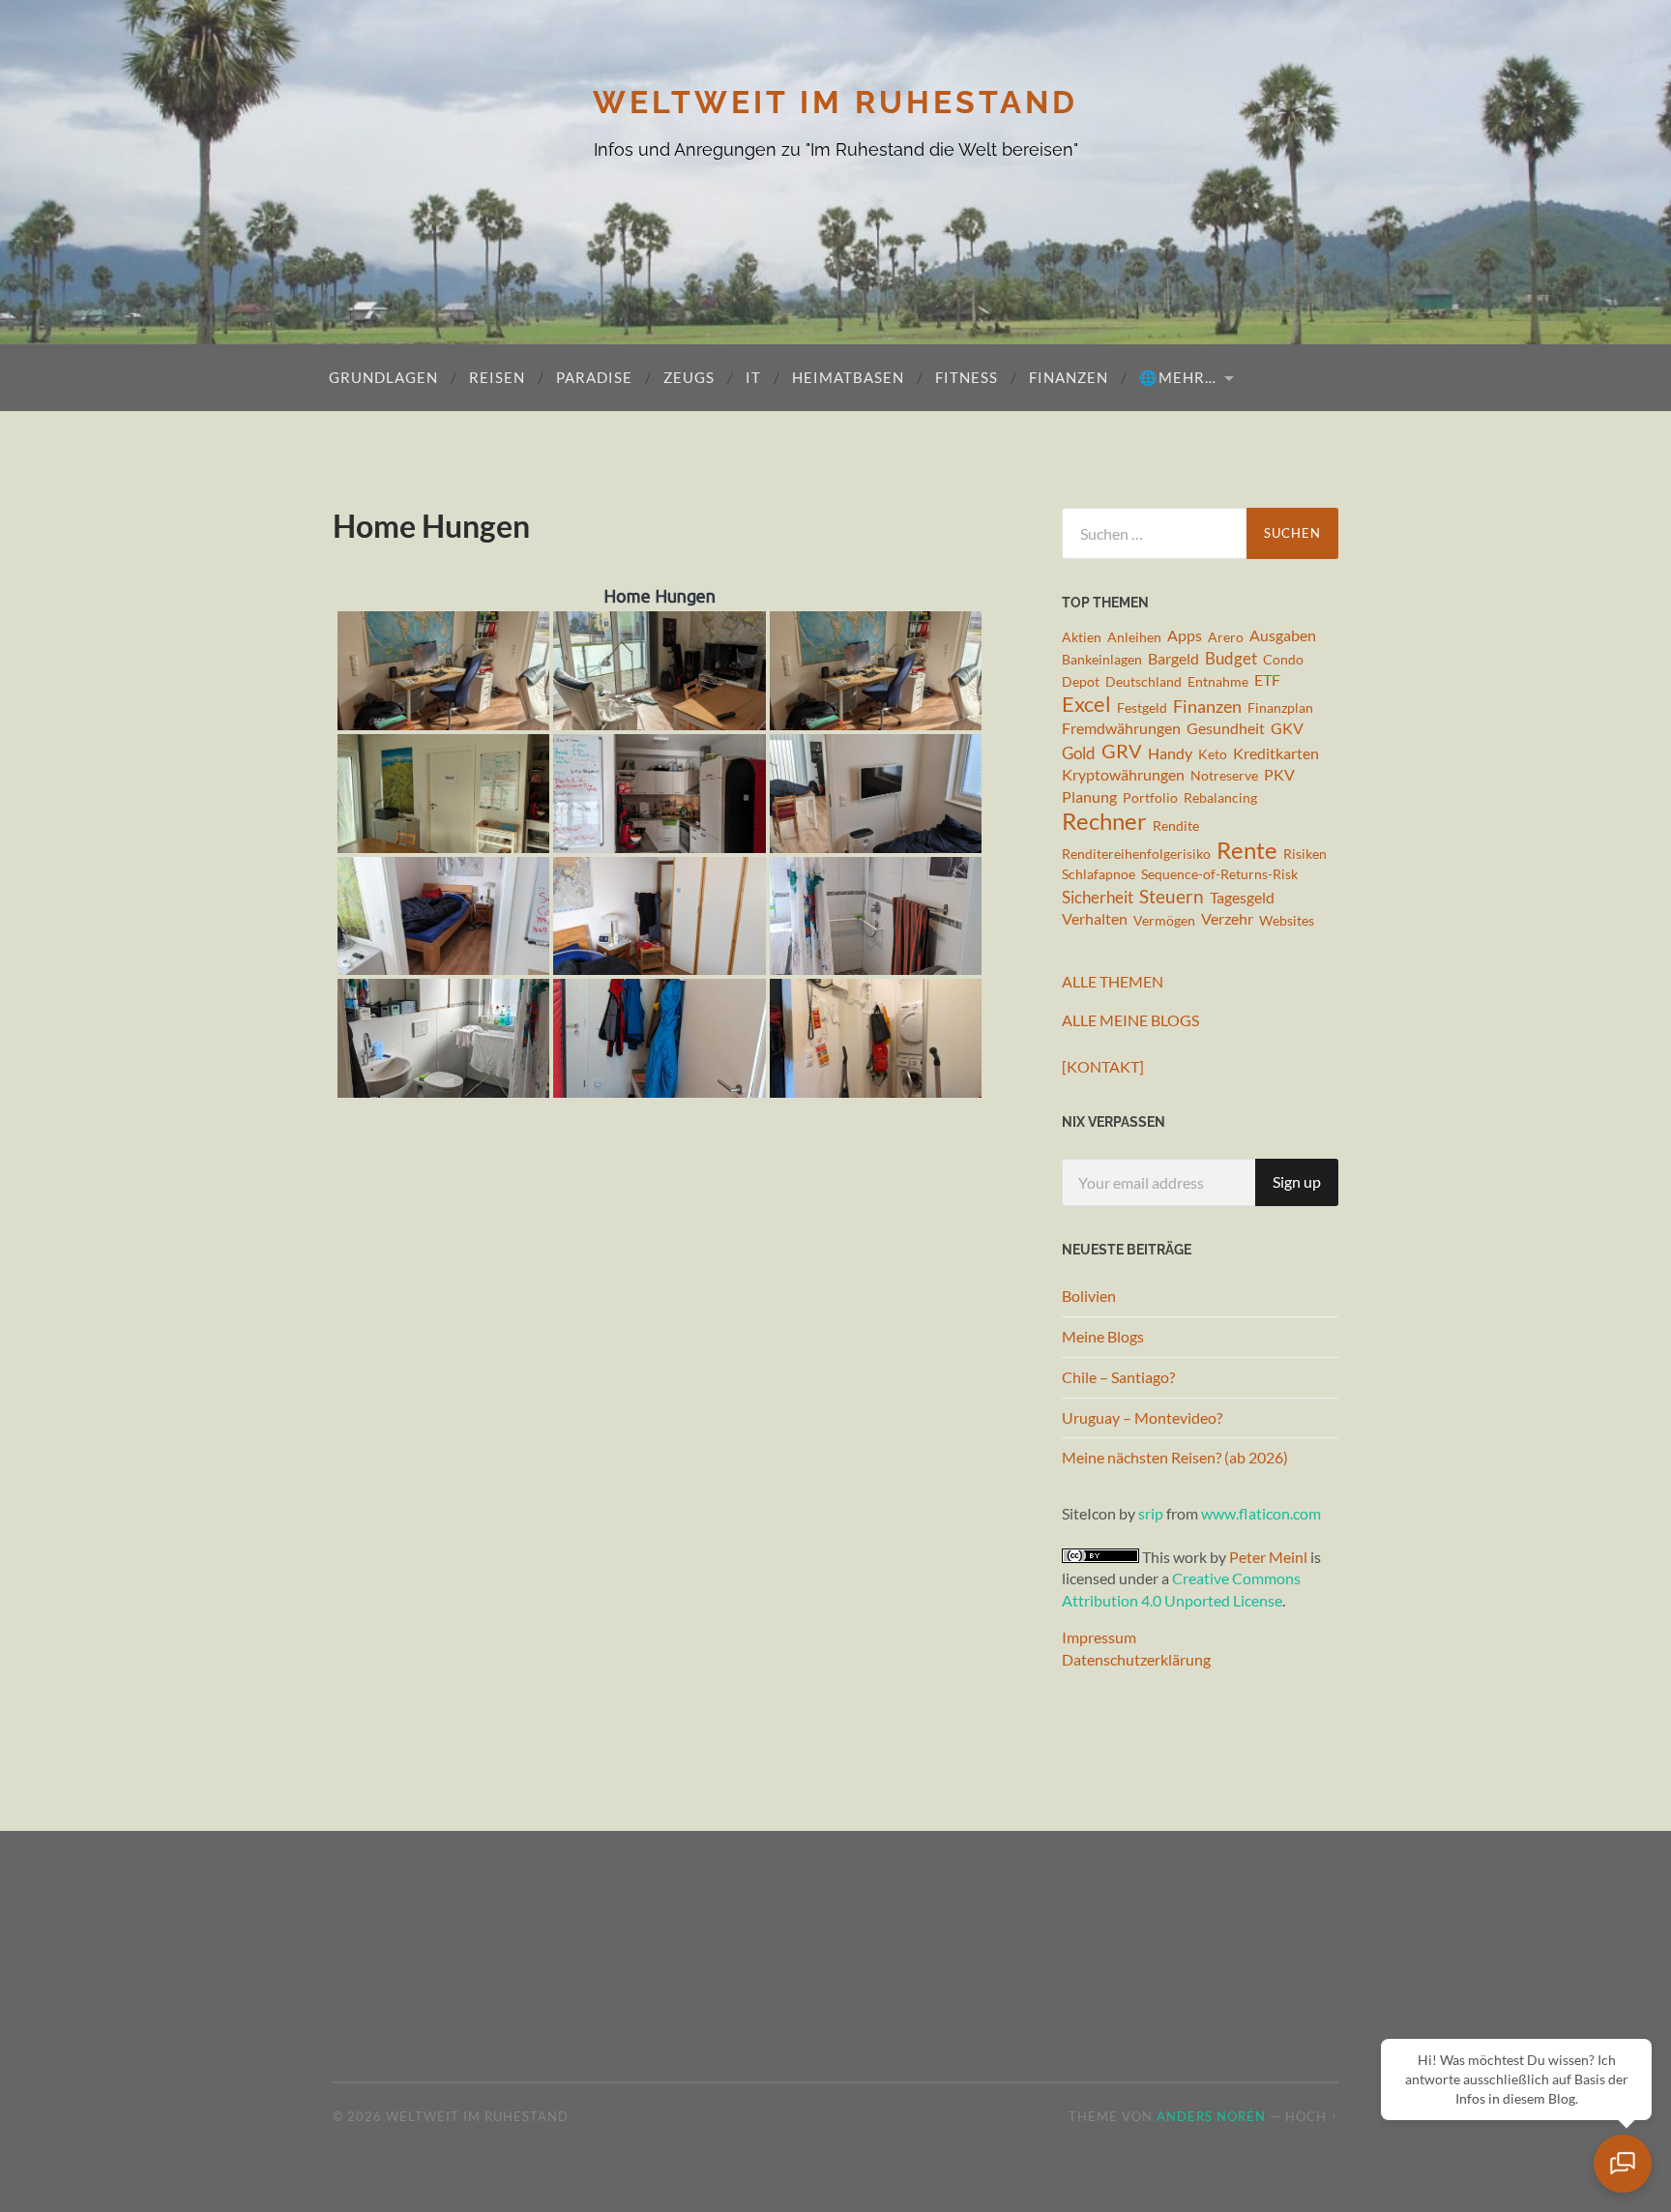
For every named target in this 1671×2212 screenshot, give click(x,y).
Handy (1170, 753)
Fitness (967, 377)
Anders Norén (1211, 2116)
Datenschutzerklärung (1136, 1659)
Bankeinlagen (1102, 659)
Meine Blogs (1103, 1336)
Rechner (1104, 822)
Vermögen (1164, 920)
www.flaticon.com (1261, 1513)
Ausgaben (1283, 635)
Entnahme (1218, 681)
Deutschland (1143, 681)
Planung (1089, 797)
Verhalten (1095, 919)
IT (753, 377)
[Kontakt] (1103, 1066)
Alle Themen (1113, 981)
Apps (1185, 635)
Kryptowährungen (1123, 775)
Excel (1086, 705)
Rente (1247, 850)
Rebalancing (1220, 797)
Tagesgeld (1242, 898)
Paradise (594, 377)
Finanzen (1069, 377)
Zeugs (689, 377)
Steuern (1172, 896)
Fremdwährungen (1121, 728)
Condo (1283, 659)
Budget (1231, 658)
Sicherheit (1098, 897)
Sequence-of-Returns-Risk (1219, 874)
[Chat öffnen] (1623, 2164)
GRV (1122, 752)
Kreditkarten (1276, 753)
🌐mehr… (1178, 377)
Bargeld (1173, 659)
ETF (1267, 680)
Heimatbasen (848, 377)
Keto (1213, 754)
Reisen (497, 377)
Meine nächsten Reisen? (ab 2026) (1175, 1457)
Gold (1079, 753)
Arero (1226, 637)
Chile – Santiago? (1118, 1377)
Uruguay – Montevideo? (1142, 1417)
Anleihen (1134, 637)
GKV (1287, 728)
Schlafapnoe (1099, 874)
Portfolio (1150, 797)
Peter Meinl (1268, 1557)
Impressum (1099, 1637)
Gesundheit (1226, 728)
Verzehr (1227, 919)
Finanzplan (1280, 708)
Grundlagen (383, 377)
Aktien (1082, 637)
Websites (1287, 920)
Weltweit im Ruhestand (835, 102)
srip (1151, 1513)
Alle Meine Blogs (1130, 1020)
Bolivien (1089, 1296)
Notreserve (1224, 775)
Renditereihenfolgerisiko (1136, 854)
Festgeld (1142, 708)
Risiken (1305, 854)
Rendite (1176, 826)
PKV (1279, 775)
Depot (1081, 681)
